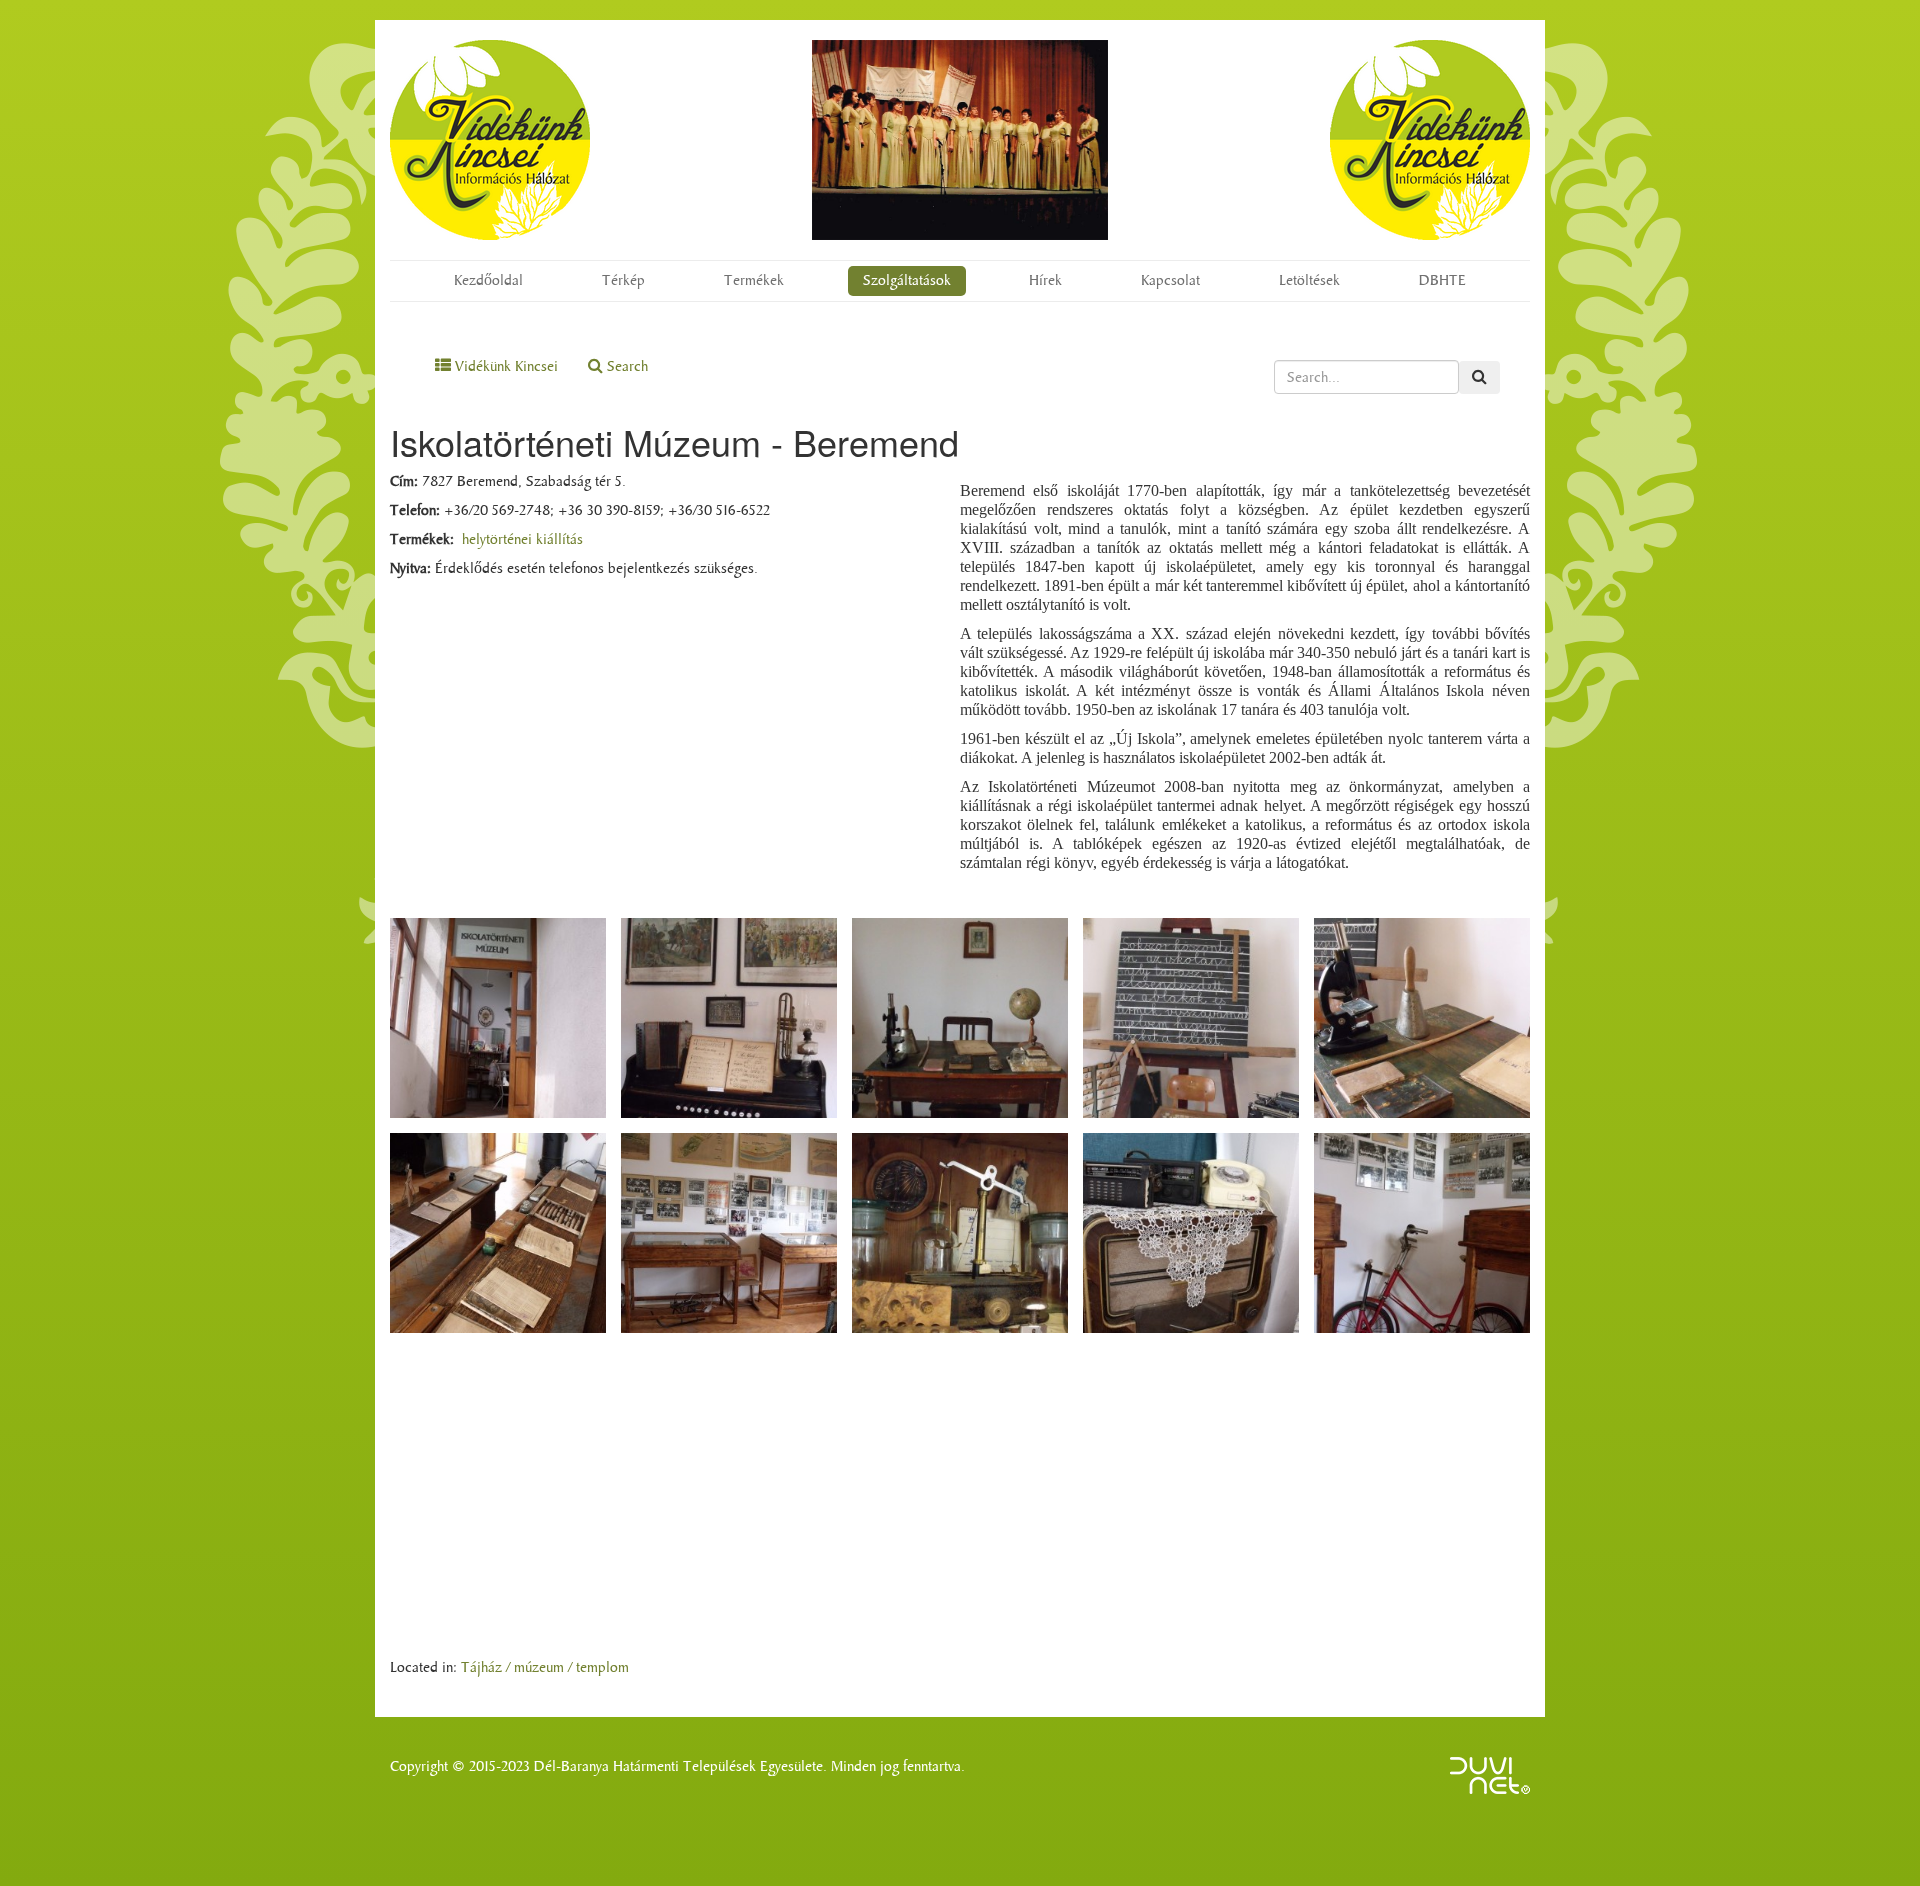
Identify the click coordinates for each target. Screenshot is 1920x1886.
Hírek (1045, 280)
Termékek (754, 280)
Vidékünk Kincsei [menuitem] (504, 366)
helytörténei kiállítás (522, 539)
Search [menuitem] (625, 366)
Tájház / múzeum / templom (545, 1667)
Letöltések (1309, 280)
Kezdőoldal (488, 280)
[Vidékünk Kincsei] (490, 140)
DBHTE (1442, 280)
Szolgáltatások (907, 280)
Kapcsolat (1170, 280)
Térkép (623, 280)
